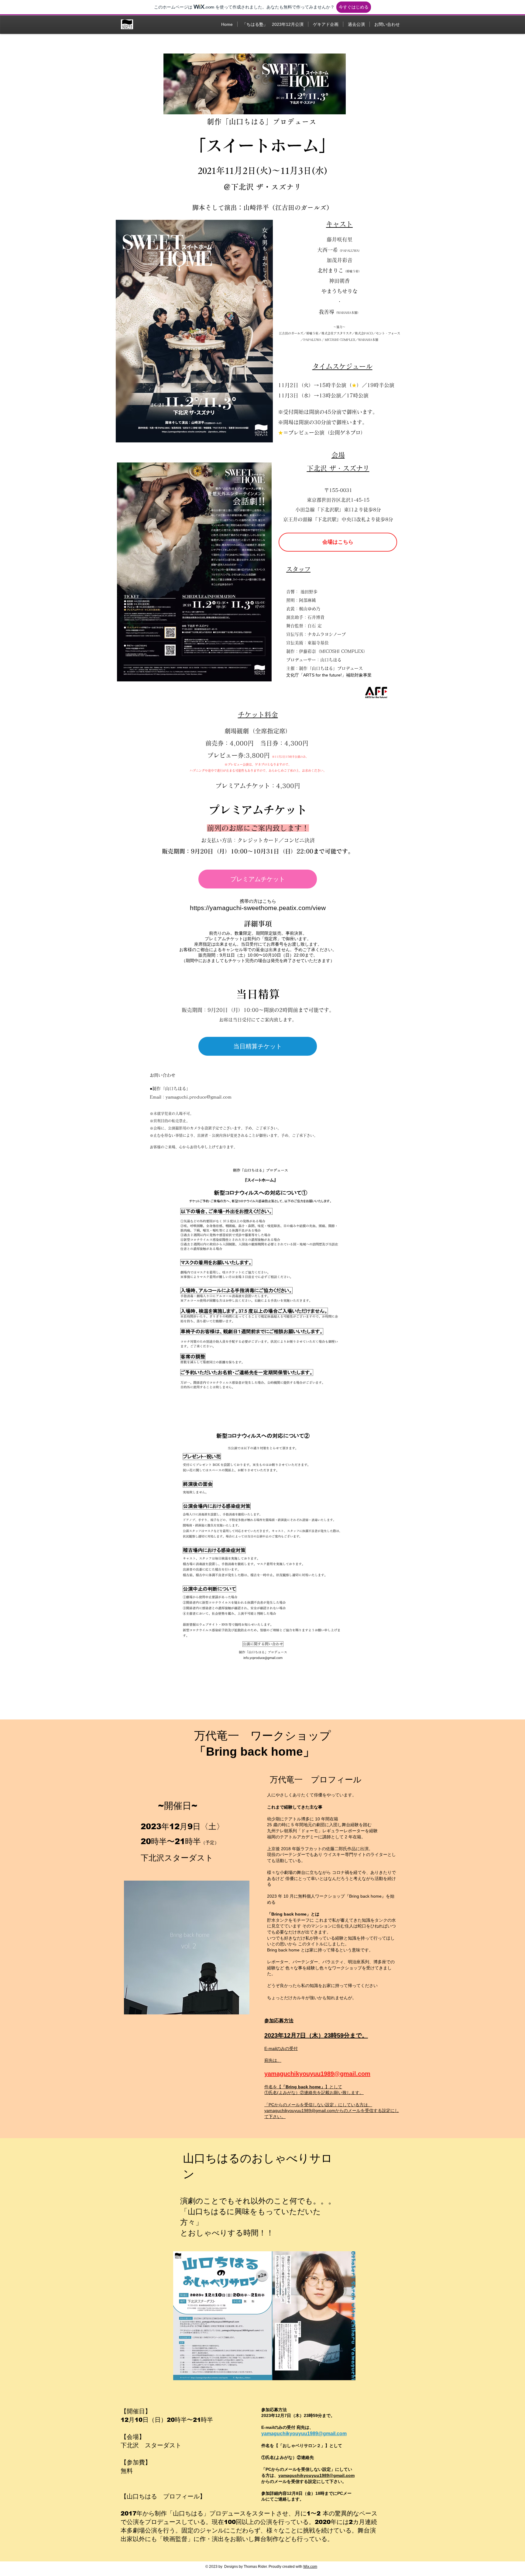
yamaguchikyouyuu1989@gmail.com (317, 2074)
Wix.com (310, 2567)
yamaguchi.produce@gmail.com (199, 1097)
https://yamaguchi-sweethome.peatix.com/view (258, 908)
